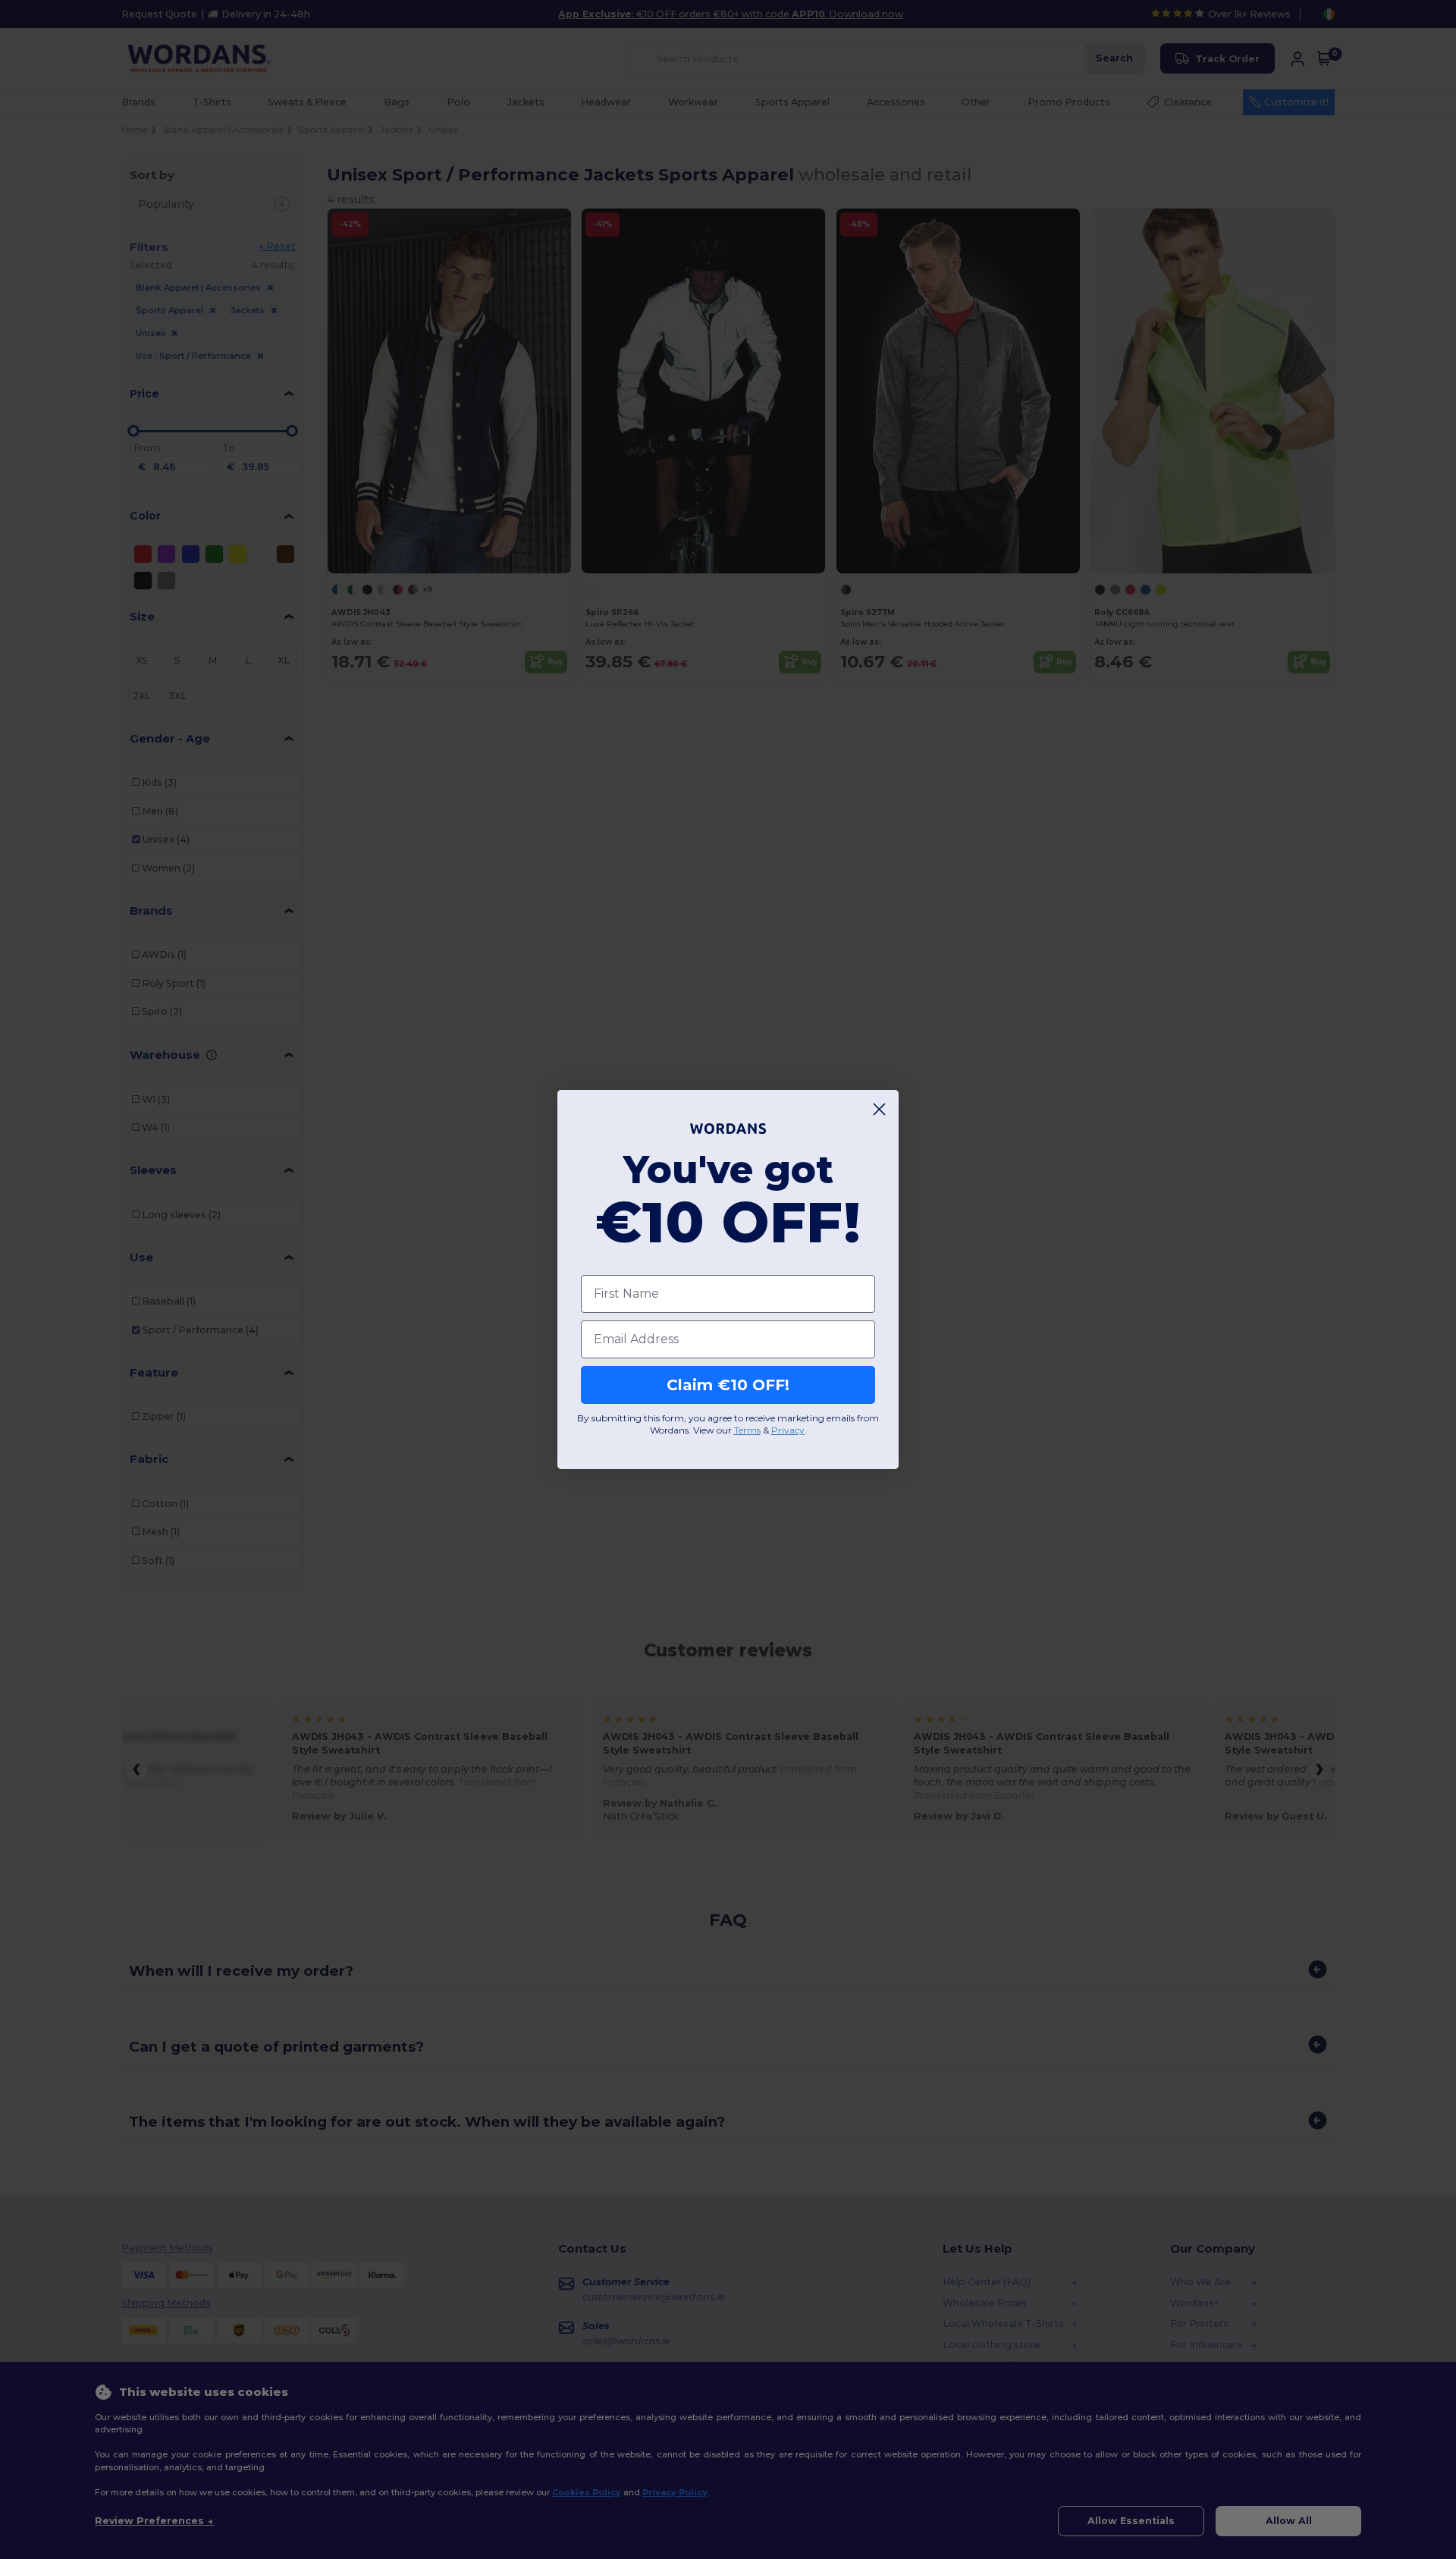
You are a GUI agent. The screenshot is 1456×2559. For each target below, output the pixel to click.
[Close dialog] (879, 1109)
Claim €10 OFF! (728, 1385)
